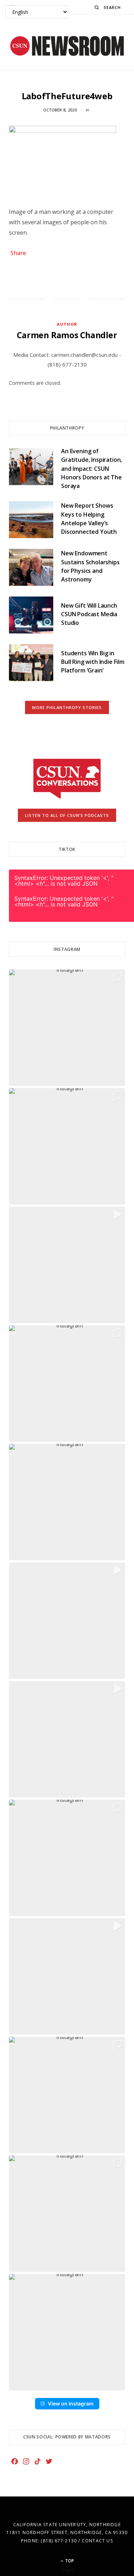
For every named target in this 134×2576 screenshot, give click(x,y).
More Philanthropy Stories (67, 707)
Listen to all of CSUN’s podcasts (67, 815)
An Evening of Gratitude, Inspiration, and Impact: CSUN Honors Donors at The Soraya (91, 468)
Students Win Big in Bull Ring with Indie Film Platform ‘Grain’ (93, 662)
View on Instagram (71, 2403)
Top (69, 2561)
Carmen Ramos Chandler (67, 335)
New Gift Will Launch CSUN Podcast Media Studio (89, 614)
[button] (67, 1028)
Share (18, 253)
